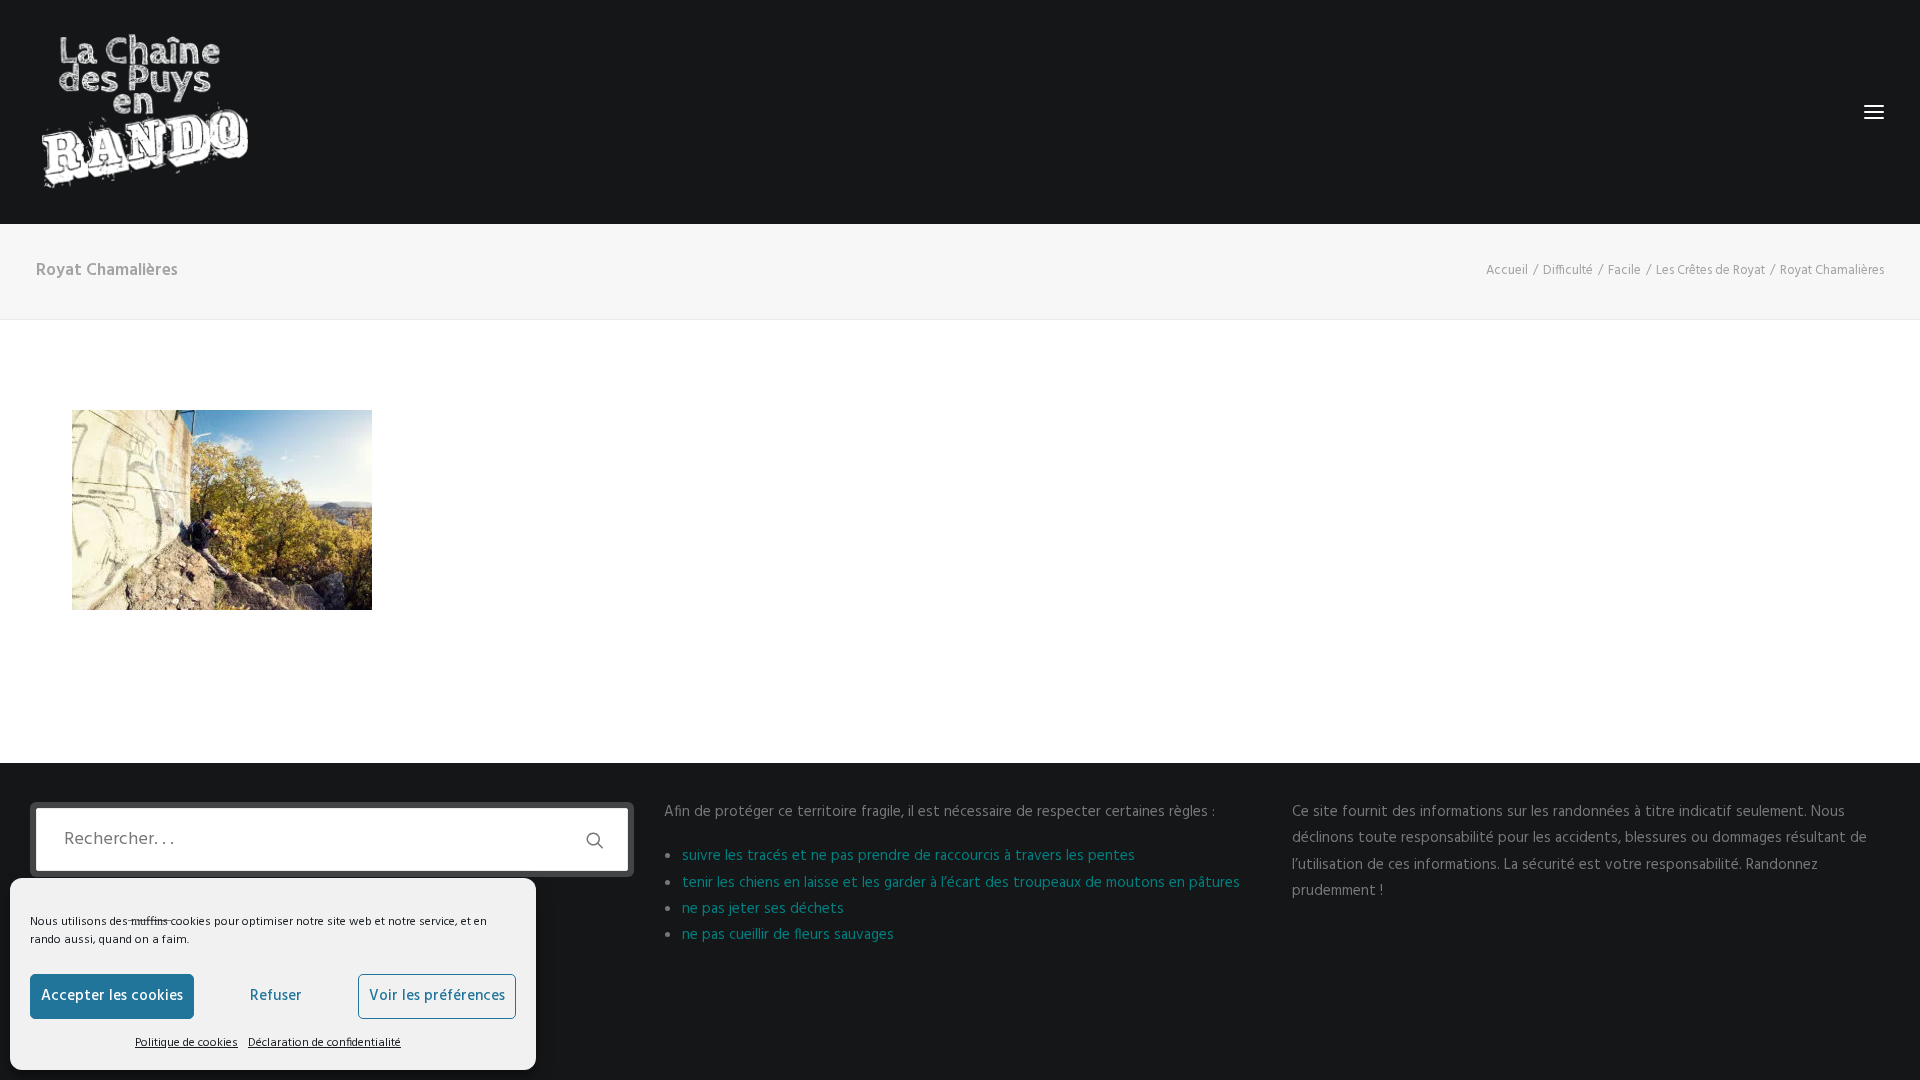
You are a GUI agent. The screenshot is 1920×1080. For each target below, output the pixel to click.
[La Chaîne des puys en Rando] (144, 112)
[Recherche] (332, 839)
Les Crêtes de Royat (1710, 270)
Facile (1624, 270)
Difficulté (1568, 270)
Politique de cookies (186, 1043)
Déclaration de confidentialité (324, 1043)
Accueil (1507, 270)
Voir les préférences (437, 996)
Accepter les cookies (112, 996)
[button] (1874, 112)
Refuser (276, 996)
